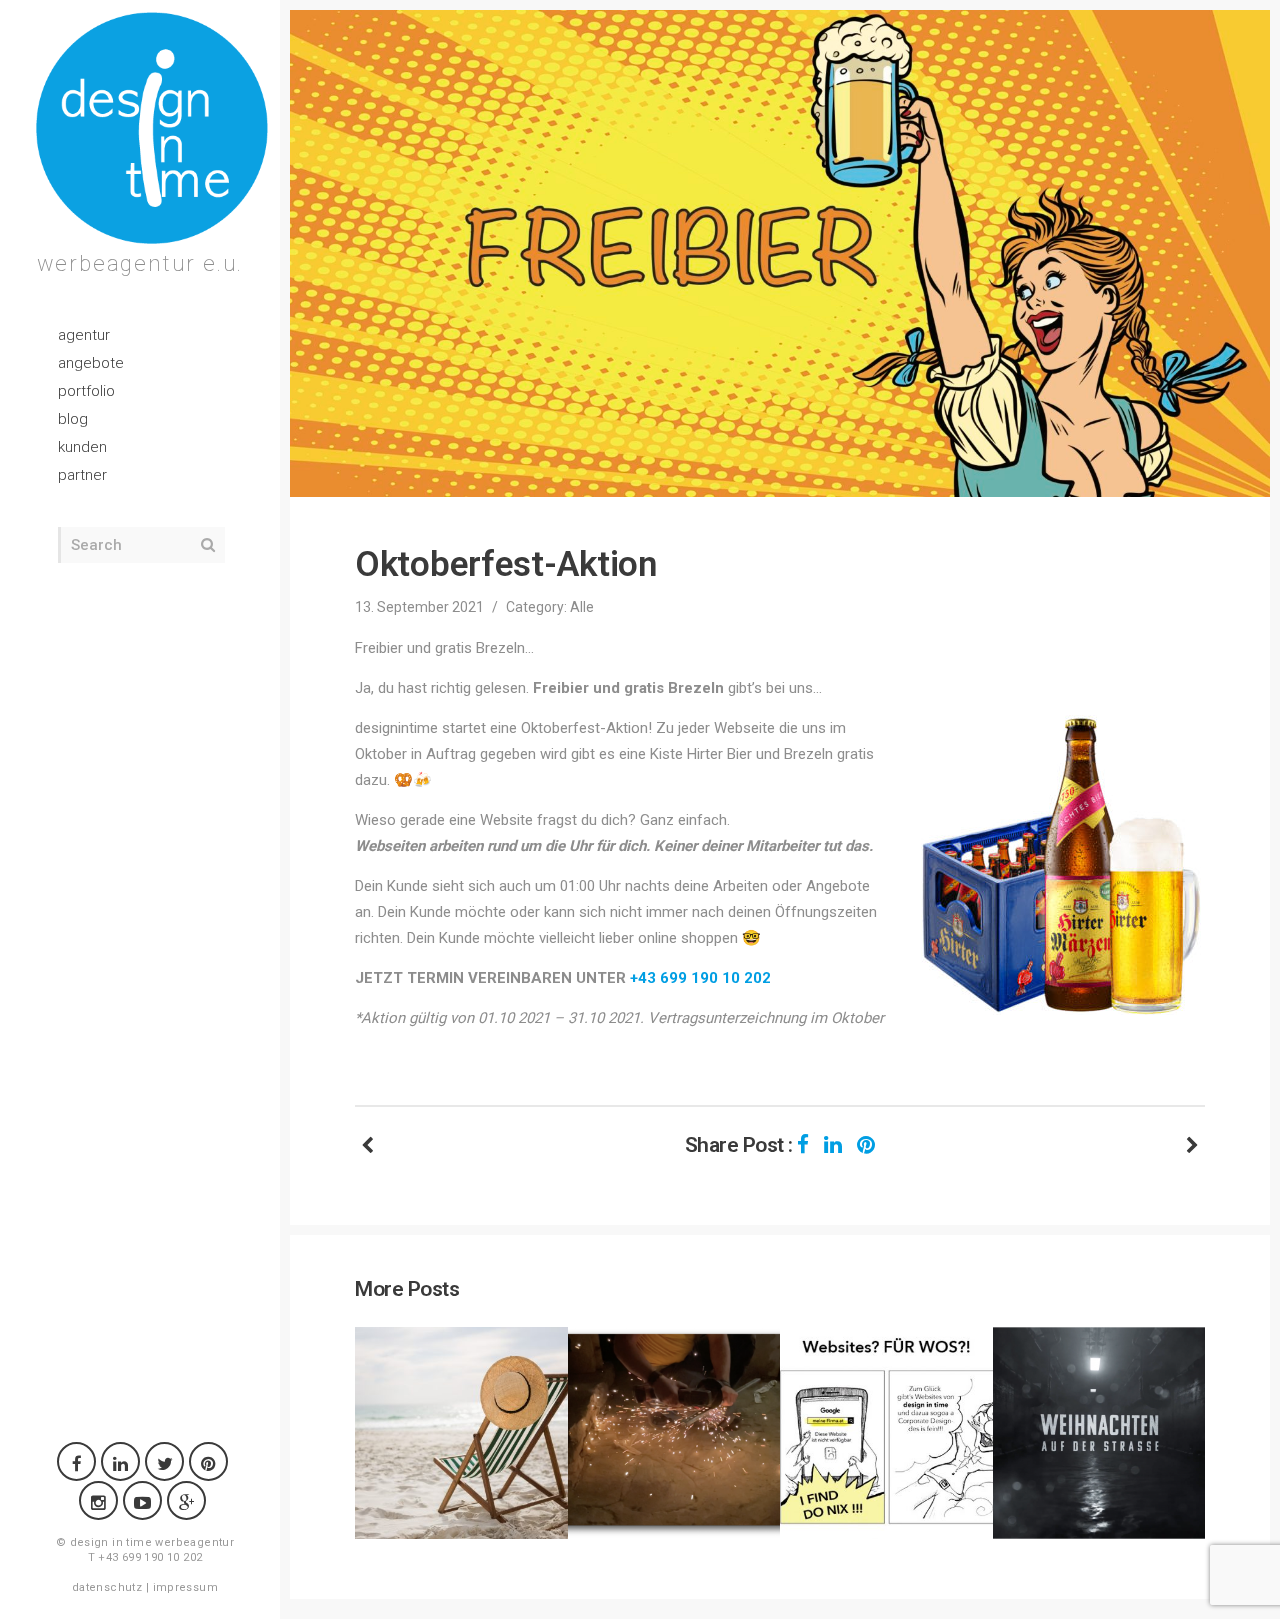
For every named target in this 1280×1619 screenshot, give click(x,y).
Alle (582, 607)
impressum (186, 1587)
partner (82, 475)
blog (73, 419)
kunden (82, 447)
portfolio (86, 391)
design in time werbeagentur (152, 1542)
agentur (84, 335)
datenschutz (107, 1587)
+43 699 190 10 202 (700, 978)
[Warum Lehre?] (367, 1145)
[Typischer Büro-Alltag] (1192, 1145)
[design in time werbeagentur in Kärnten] (152, 128)
